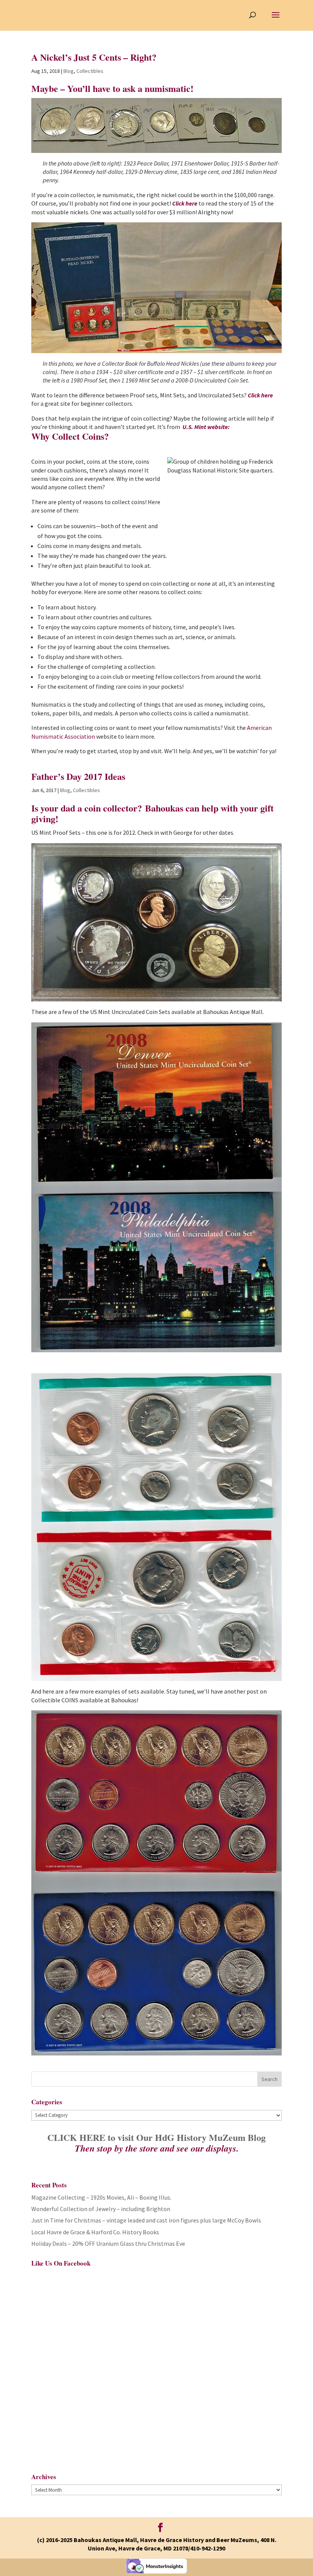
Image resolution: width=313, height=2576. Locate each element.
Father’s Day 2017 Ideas (78, 776)
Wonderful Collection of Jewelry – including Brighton (101, 2209)
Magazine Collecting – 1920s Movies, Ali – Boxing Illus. (101, 2197)
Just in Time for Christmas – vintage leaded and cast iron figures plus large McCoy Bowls (146, 2220)
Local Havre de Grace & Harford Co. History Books (95, 2232)
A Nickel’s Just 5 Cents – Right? (94, 57)
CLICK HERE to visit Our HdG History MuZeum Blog (156, 2137)
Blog (69, 71)
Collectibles (90, 71)
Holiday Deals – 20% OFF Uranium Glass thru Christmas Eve (108, 2243)
